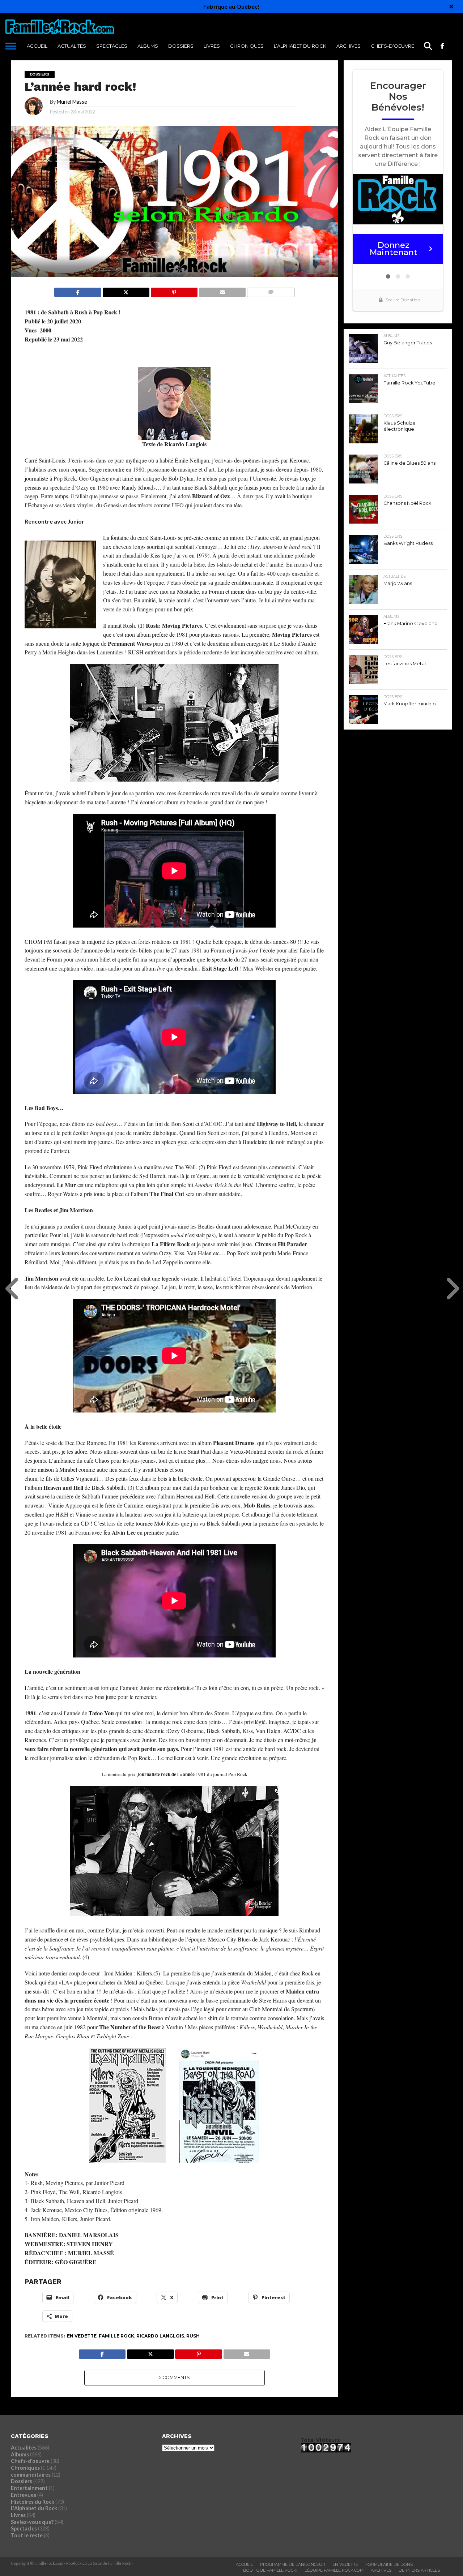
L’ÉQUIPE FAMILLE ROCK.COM (334, 2570)
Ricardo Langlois (160, 2336)
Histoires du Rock (33, 2502)
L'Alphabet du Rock (34, 2508)
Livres (212, 46)
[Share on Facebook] (78, 290)
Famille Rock (116, 2336)
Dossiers (181, 46)
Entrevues (24, 2495)
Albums (148, 46)
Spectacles (112, 46)
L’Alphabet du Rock (300, 46)
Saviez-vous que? (32, 2522)
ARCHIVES (349, 46)
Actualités (72, 46)
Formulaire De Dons (389, 2564)
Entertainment (29, 2488)
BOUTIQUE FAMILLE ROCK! (270, 2570)
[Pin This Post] (174, 290)
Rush (193, 2336)
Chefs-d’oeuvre (392, 46)
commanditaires (31, 2475)
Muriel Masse (72, 102)
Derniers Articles (419, 2570)
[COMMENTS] (271, 290)
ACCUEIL (37, 46)
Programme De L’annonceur (293, 2564)
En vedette (82, 2336)
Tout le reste (27, 2535)
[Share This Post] (126, 290)
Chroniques (247, 46)
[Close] (451, 7)
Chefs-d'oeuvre (30, 2461)
